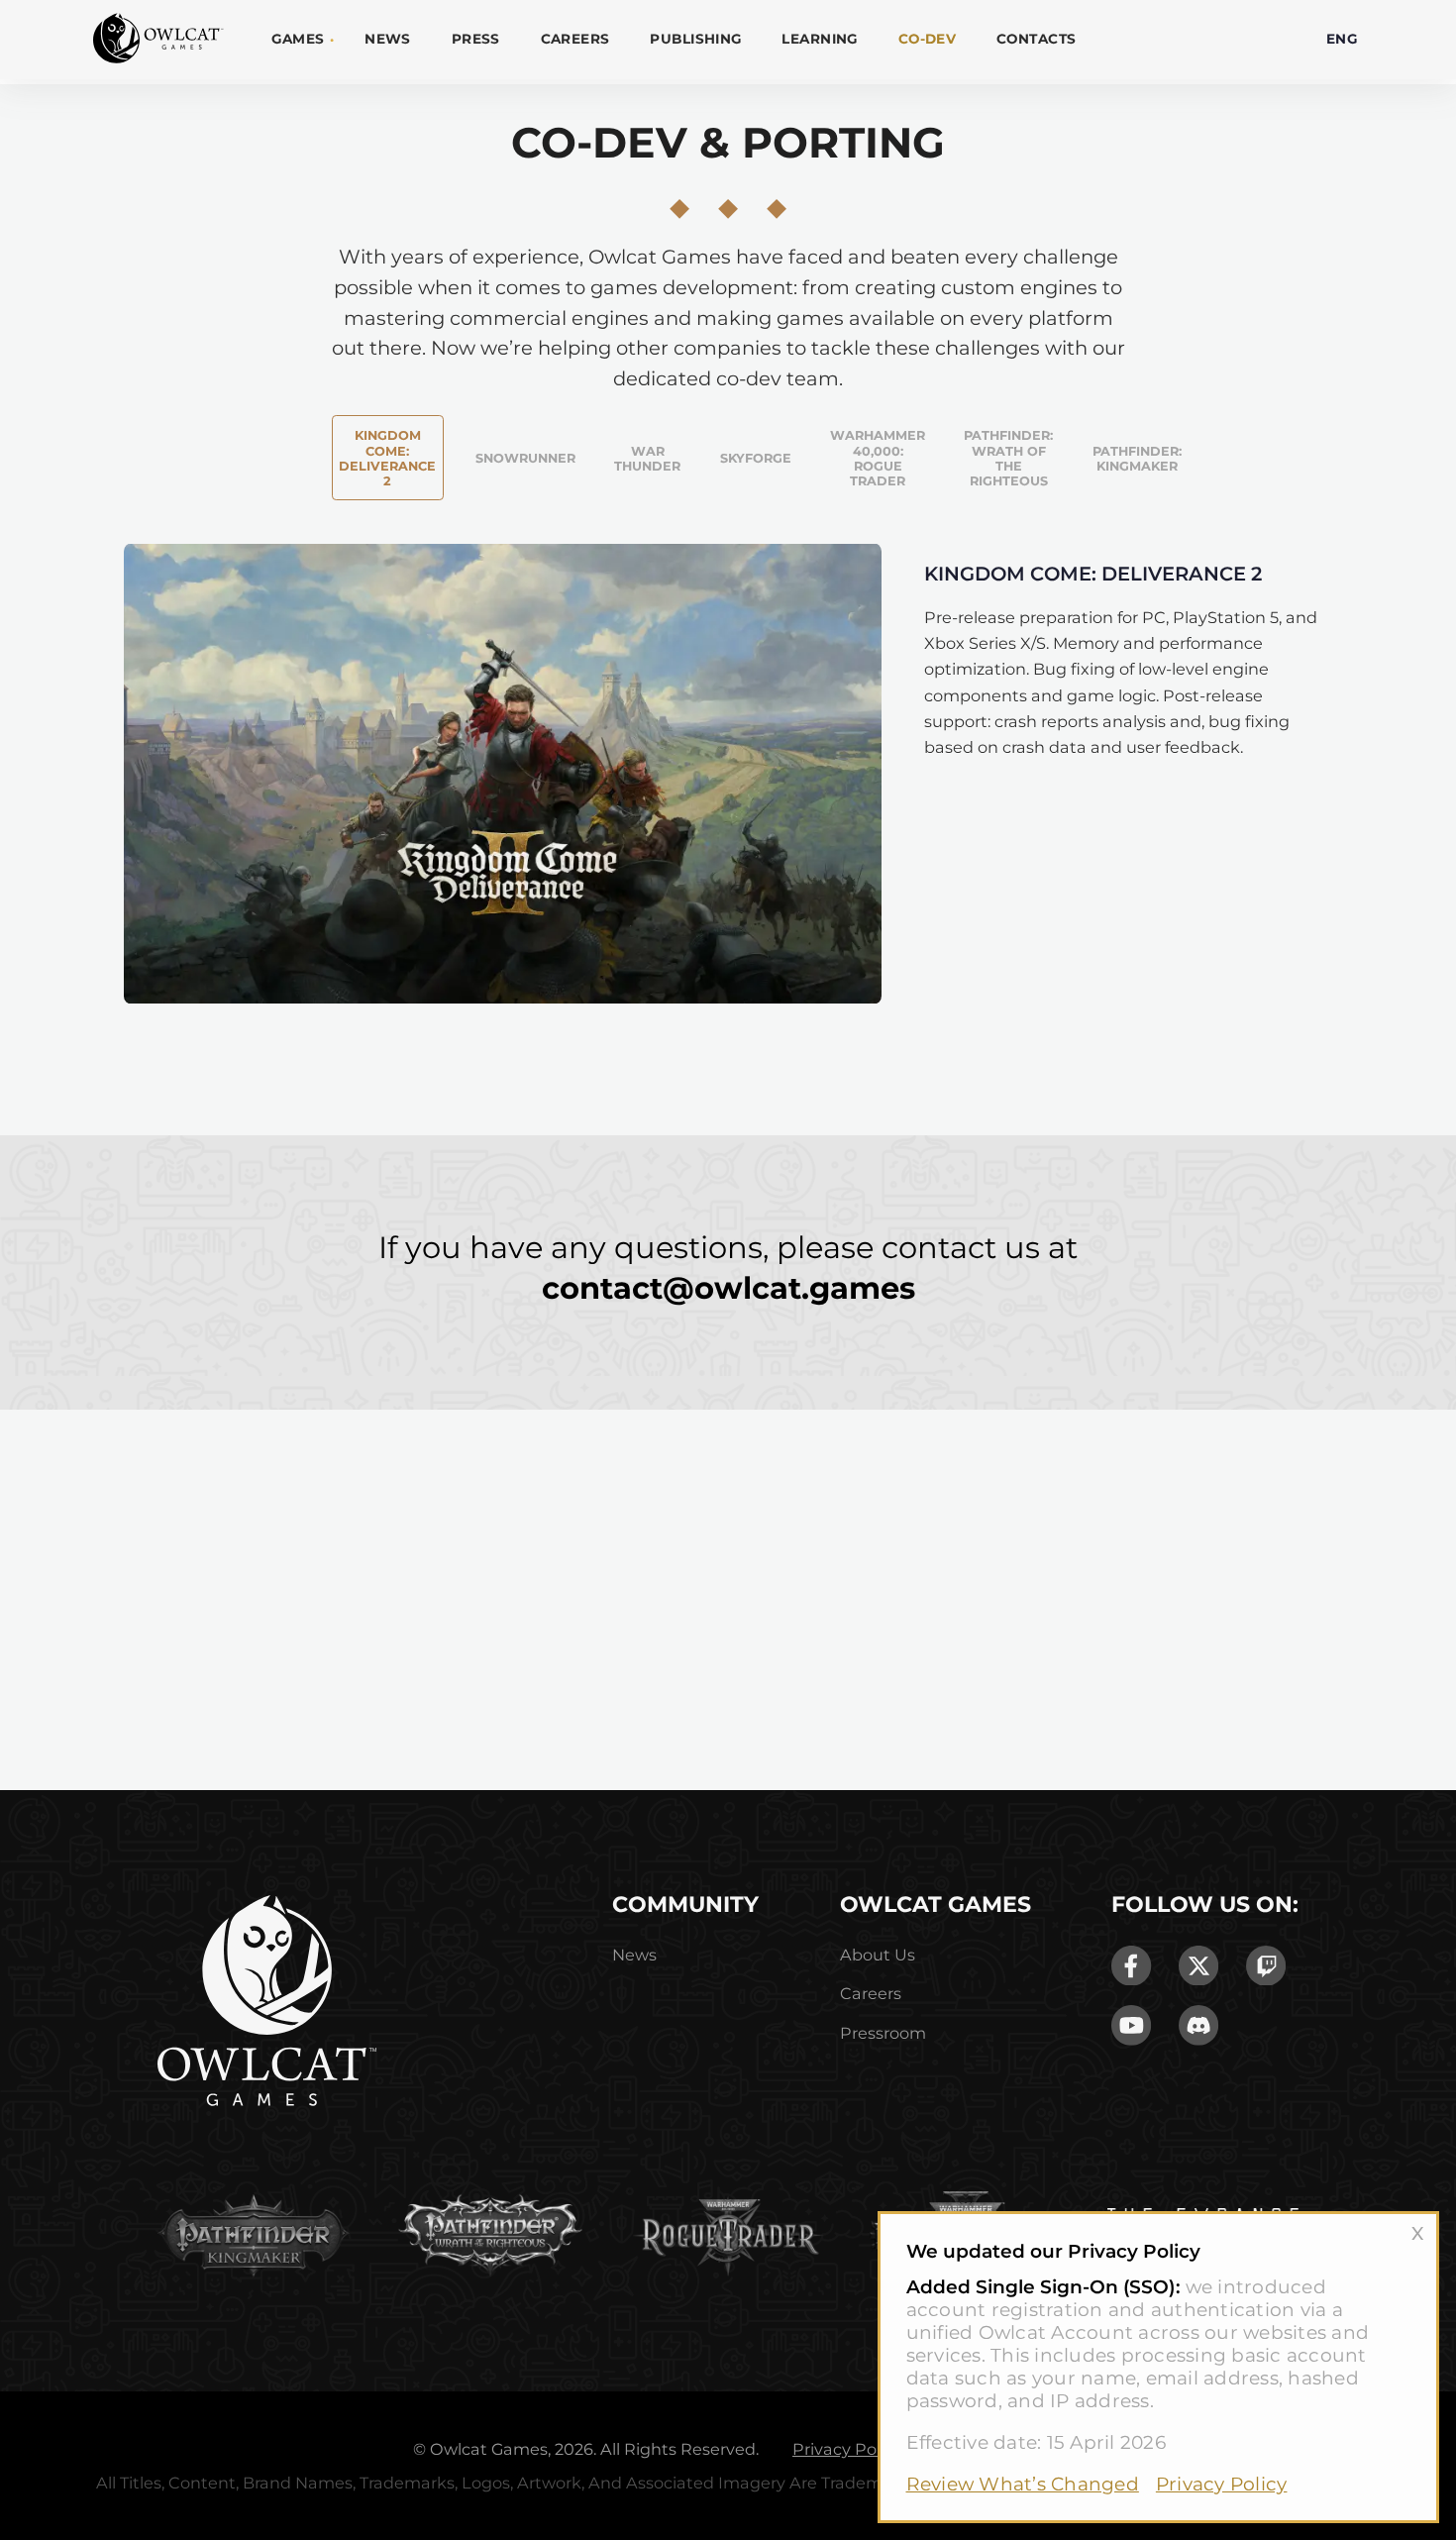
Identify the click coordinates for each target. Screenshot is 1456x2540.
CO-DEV (928, 39)
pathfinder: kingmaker (1137, 459)
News (388, 39)
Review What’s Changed (1023, 2484)
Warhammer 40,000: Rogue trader (878, 458)
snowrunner (525, 458)
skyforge (756, 458)
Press (476, 39)
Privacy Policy (1222, 2484)
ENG (1342, 39)
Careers (575, 39)
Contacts (1036, 39)
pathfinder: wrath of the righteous (1008, 458)
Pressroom (883, 2033)
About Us (878, 1955)
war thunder (647, 459)
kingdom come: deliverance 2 (387, 458)
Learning (819, 39)
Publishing (695, 39)
